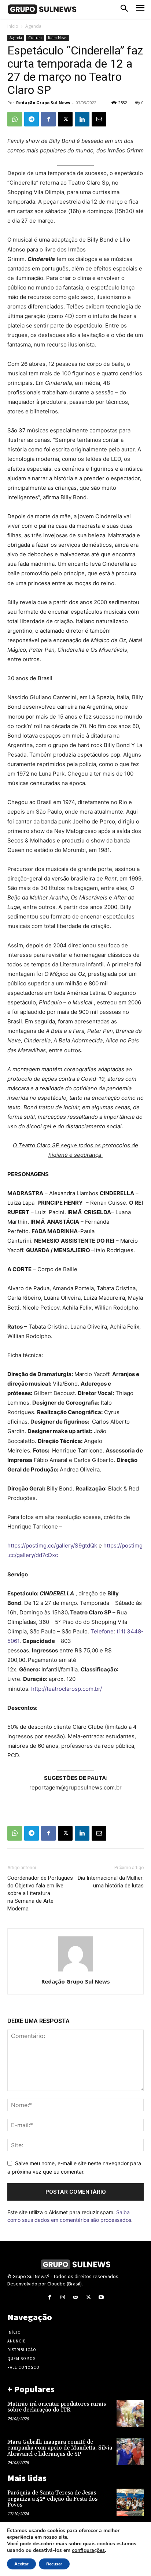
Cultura (35, 38)
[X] (65, 119)
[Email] (99, 119)
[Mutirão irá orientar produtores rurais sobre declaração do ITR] (130, 2413)
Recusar (54, 2564)
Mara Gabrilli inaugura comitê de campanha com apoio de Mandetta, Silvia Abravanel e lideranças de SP (60, 2448)
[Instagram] (62, 2297)
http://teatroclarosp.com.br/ (67, 1689)
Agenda (33, 26)
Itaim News (58, 38)
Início (13, 26)
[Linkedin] (82, 119)
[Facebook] (48, 119)
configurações (88, 2550)
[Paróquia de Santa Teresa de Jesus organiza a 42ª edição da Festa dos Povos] (130, 2502)
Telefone (102, 1631)
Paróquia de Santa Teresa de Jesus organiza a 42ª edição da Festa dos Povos (52, 2499)
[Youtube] (101, 2297)
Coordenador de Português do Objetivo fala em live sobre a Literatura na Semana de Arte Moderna (40, 1893)
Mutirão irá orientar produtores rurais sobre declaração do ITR (57, 2407)
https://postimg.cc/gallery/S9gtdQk (52, 1545)
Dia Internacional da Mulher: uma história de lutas (111, 1882)
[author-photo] (75, 1971)
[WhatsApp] (15, 119)
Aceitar (21, 2564)
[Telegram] (32, 119)
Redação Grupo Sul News (43, 103)
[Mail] (75, 2297)
